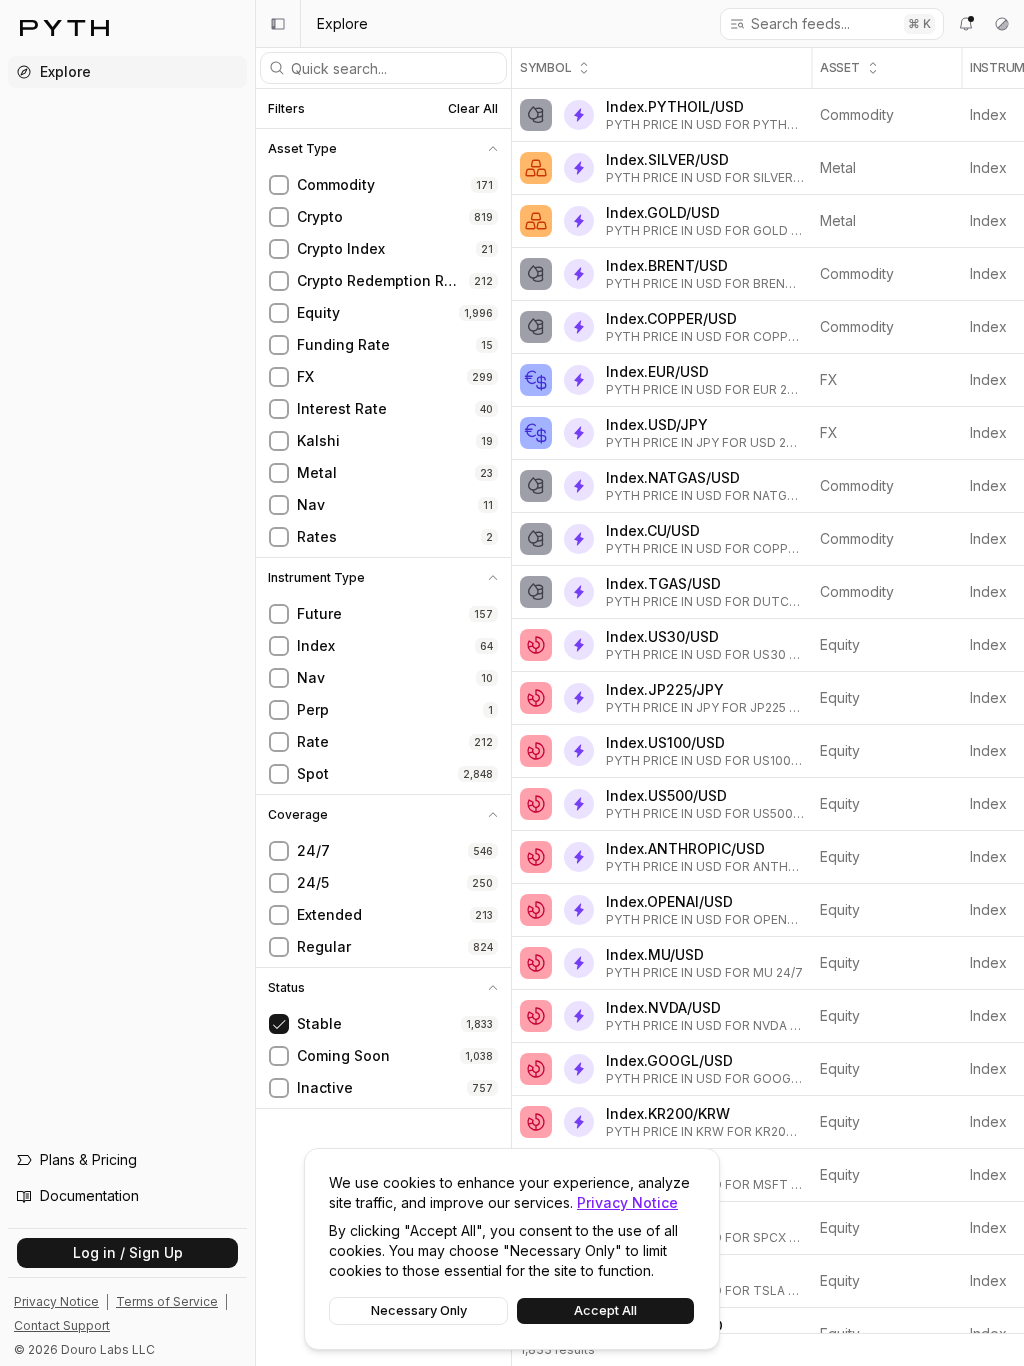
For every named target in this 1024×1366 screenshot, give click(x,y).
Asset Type (302, 149)
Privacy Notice (627, 1202)
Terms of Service (167, 1301)
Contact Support (62, 1325)
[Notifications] (966, 24)
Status (286, 988)
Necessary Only (419, 1310)
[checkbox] (279, 185)
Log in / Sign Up (128, 1252)
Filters (286, 109)
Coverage (298, 815)
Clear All (473, 108)
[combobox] (820, 24)
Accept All (605, 1310)
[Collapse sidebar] (278, 24)
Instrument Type (316, 578)
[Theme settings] (1002, 24)
